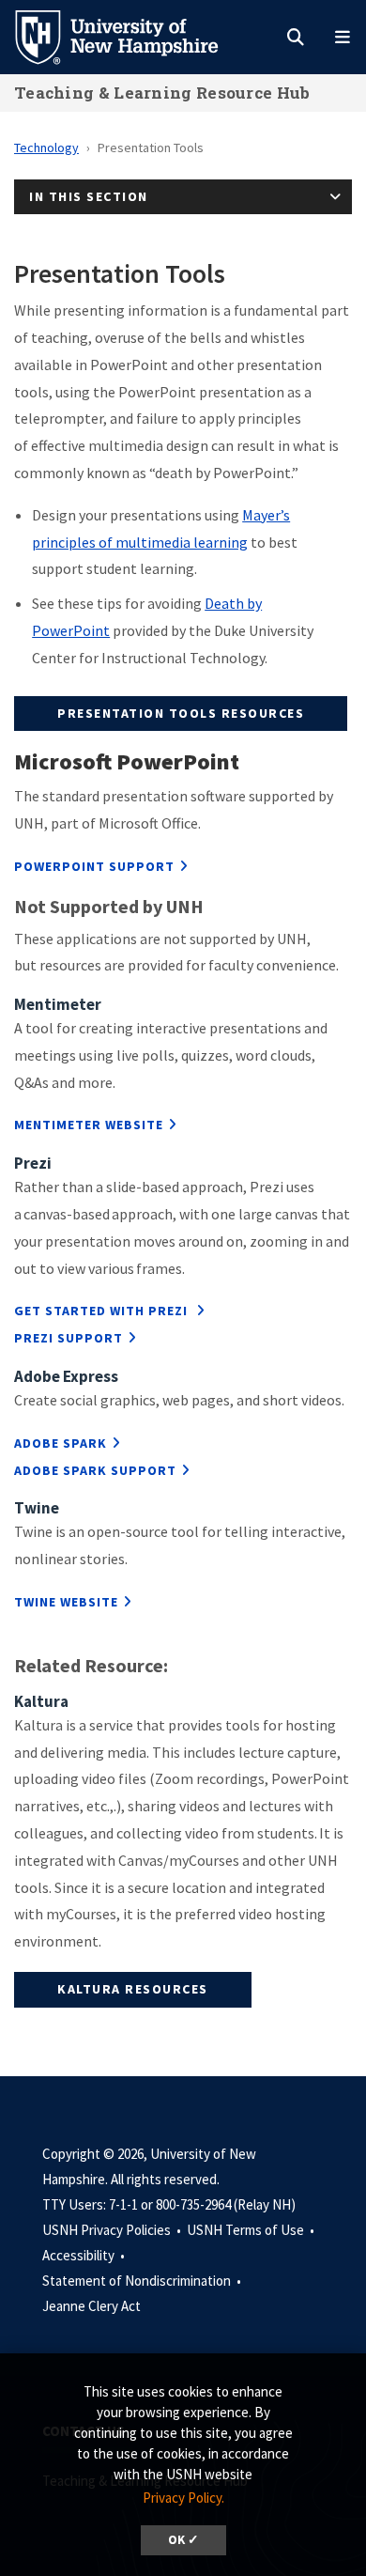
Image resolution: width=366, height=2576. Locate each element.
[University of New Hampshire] (131, 36)
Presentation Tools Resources (181, 713)
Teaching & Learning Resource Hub (162, 93)
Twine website (66, 1602)
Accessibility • (85, 2255)
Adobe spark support (95, 1470)
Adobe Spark (61, 1443)
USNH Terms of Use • (252, 2230)
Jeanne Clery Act (91, 2306)
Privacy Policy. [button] (183, 2498)
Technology (46, 147)
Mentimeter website (89, 1125)
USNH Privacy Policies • (113, 2230)
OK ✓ (183, 2540)
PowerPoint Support (94, 866)
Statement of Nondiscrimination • (143, 2281)
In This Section (89, 196)
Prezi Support (69, 1338)
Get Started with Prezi (103, 1311)
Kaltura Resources (133, 1989)
